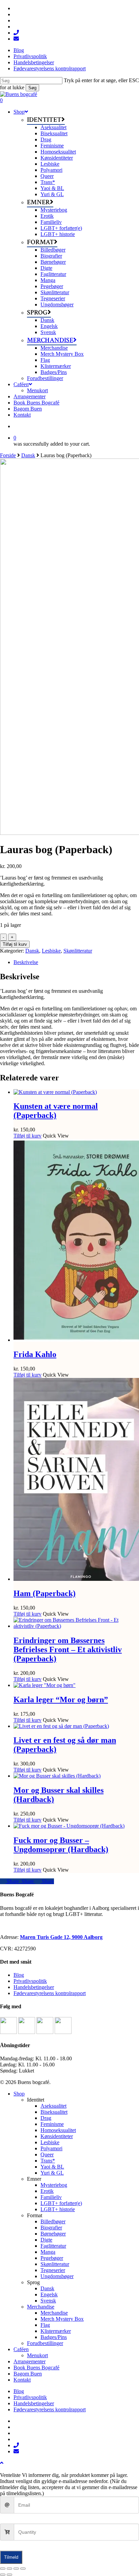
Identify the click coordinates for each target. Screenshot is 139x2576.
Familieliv (51, 2197)
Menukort (37, 2355)
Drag (46, 2118)
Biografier (51, 2228)
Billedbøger (53, 2221)
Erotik (47, 2191)
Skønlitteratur (78, 951)
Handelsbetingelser (34, 1987)
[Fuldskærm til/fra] (9, 2569)
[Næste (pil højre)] (9, 2575)
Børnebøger (53, 2234)
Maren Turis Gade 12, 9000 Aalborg (61, 1937)
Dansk (28, 455)
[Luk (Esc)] (23, 2569)
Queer (47, 2155)
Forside (8, 455)
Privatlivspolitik (30, 1981)
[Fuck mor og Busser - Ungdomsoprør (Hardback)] (69, 1826)
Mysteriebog (54, 2185)
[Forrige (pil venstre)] (3, 2575)
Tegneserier (53, 2270)
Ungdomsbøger (57, 2276)
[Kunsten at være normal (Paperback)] (55, 1092)
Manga (48, 2252)
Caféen (21, 2349)
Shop (19, 2094)
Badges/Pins (54, 2337)
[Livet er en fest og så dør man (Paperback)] (61, 1726)
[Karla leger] (45, 1685)
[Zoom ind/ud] (3, 2569)
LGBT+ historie (58, 2209)
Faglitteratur (53, 2246)
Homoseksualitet (58, 2130)
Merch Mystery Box (62, 2319)
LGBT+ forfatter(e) (61, 2203)
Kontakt (22, 2380)
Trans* (48, 2161)
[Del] (16, 2569)
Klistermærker (56, 2331)
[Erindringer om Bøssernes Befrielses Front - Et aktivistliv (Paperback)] (76, 1626)
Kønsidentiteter (57, 2136)
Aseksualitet (53, 2106)
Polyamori (51, 2148)
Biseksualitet (54, 2112)
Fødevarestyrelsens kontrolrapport (50, 1993)
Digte (46, 2240)
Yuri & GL (52, 2173)
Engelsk (49, 2294)
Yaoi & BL (52, 2167)
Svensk (48, 2301)
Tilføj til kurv (15, 944)
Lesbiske (51, 951)
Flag (45, 2325)
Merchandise (41, 2307)
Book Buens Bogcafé (36, 2368)
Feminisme (52, 2124)
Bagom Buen (28, 2374)
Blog (19, 1975)
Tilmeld (11, 2557)
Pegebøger (52, 2258)
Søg (32, 88)
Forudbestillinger (45, 2343)
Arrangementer (30, 2361)
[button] (2, 2463)
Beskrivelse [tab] (26, 962)
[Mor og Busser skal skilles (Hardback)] (57, 1776)
